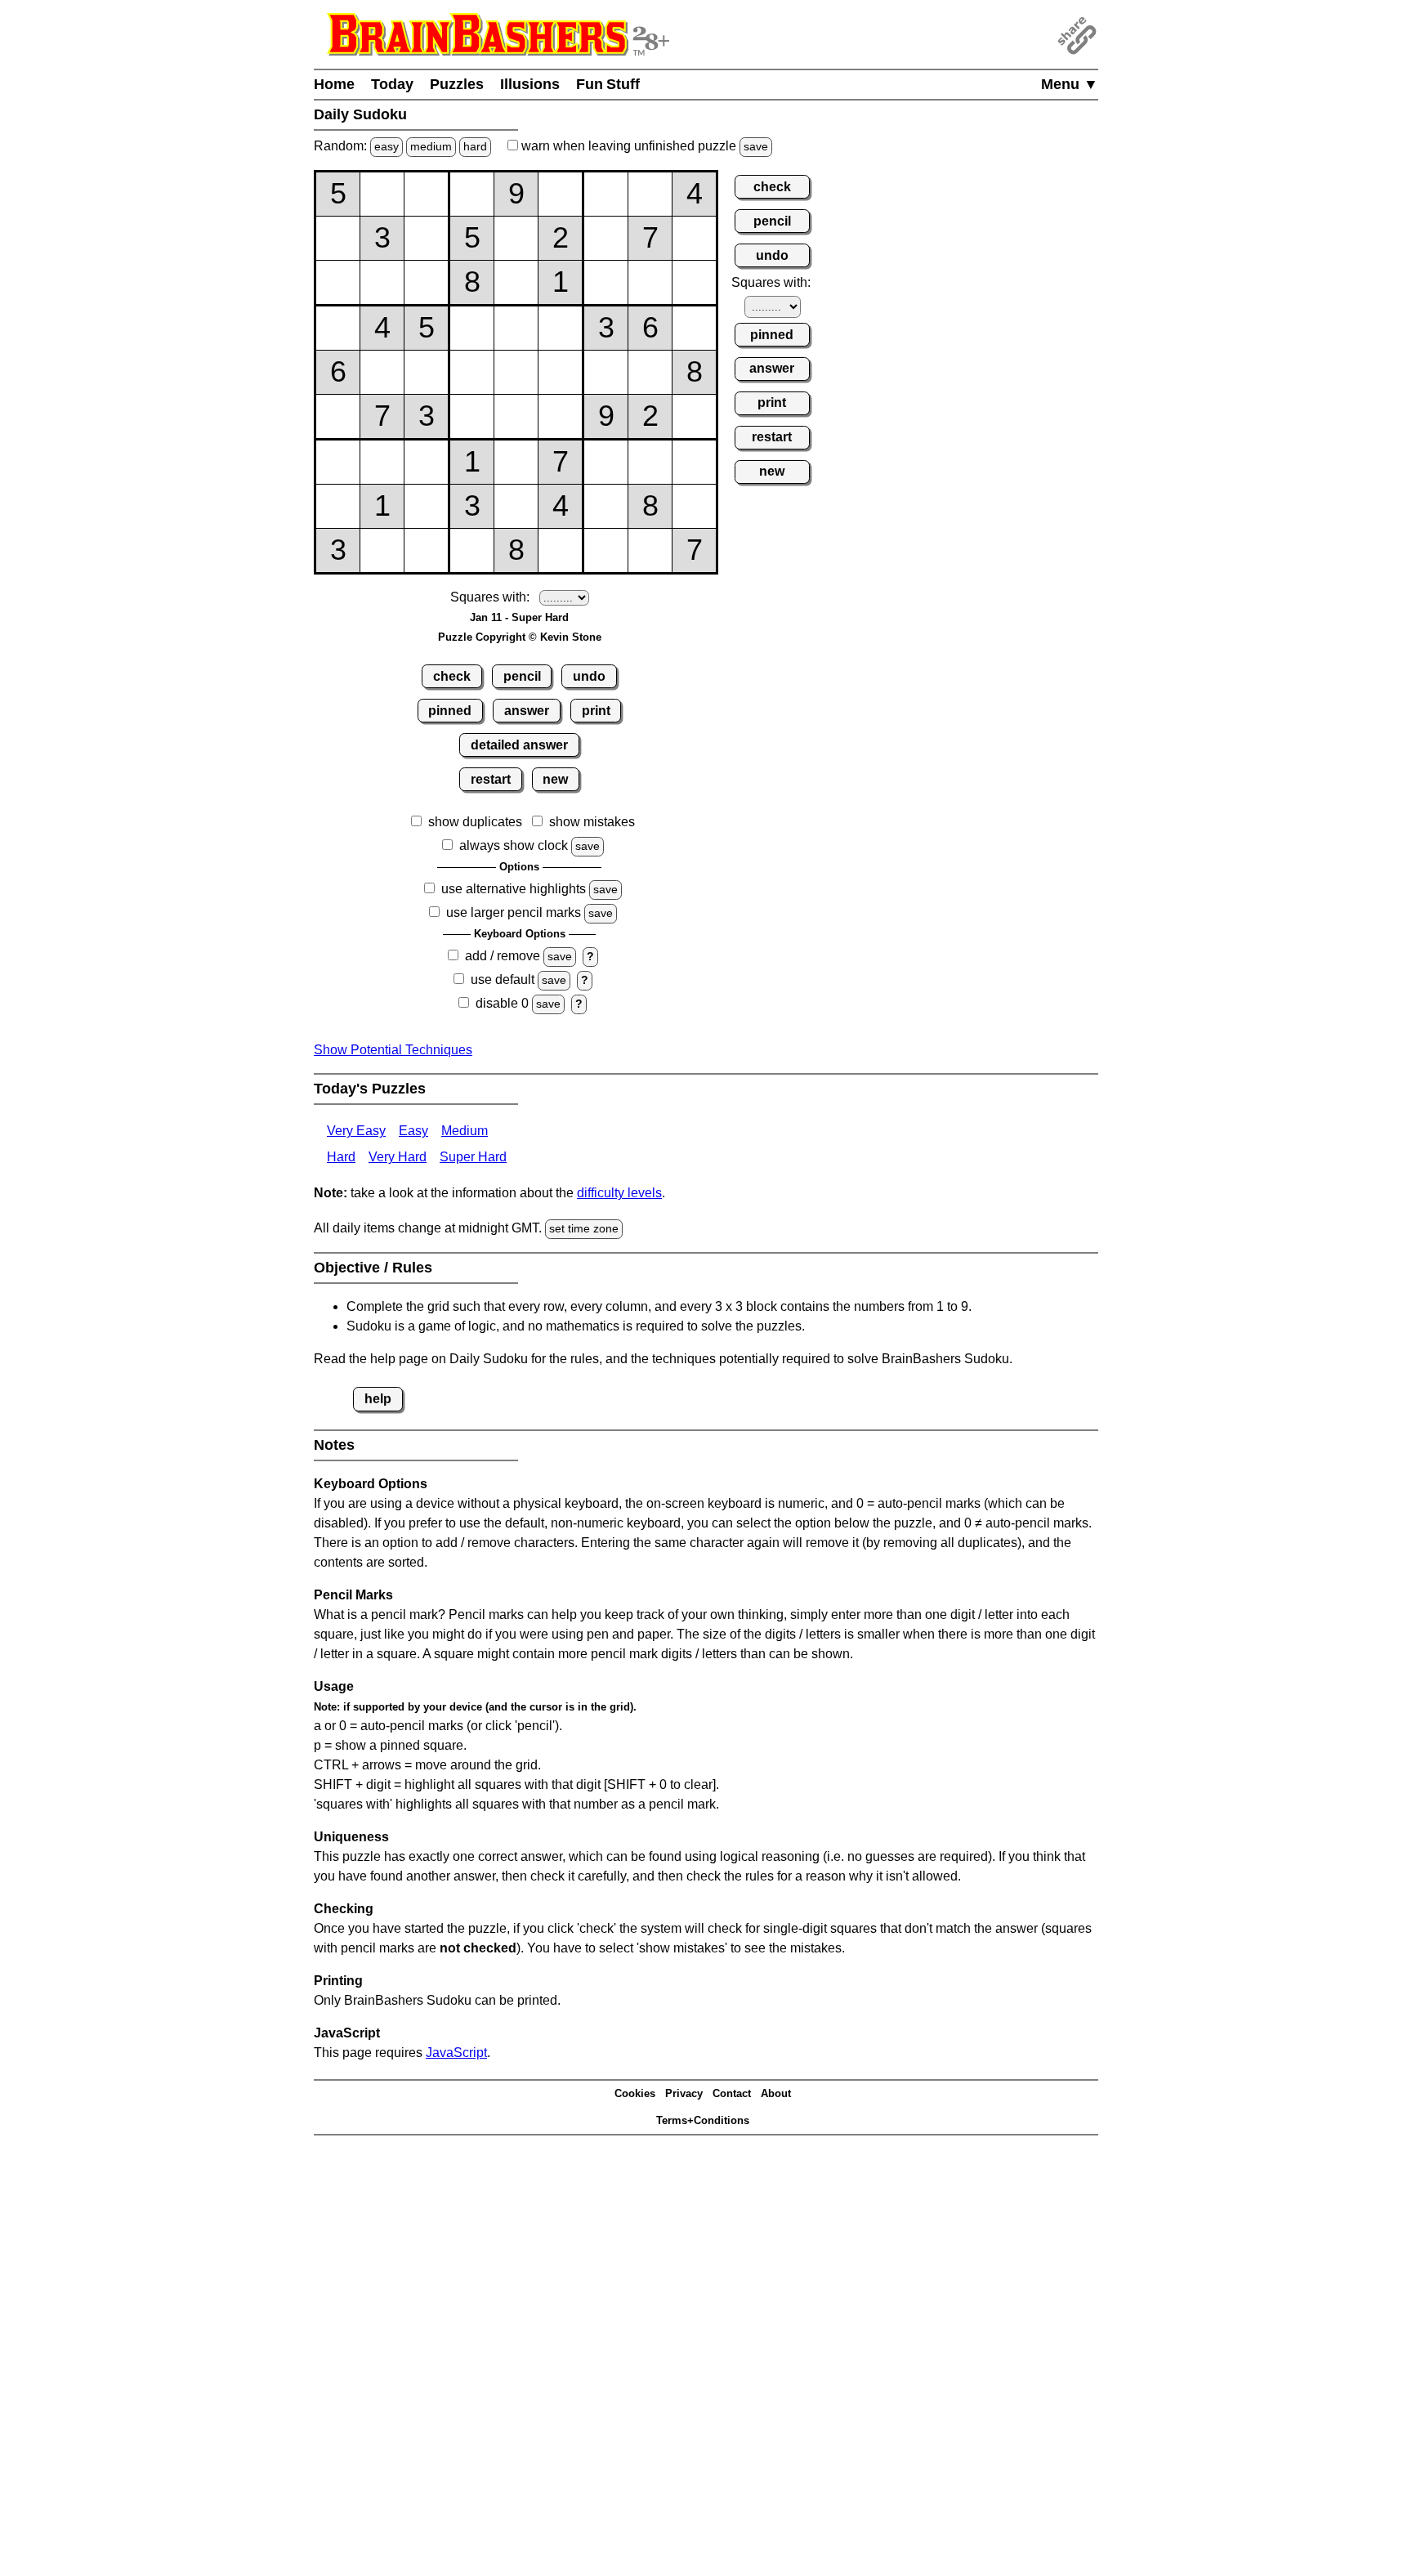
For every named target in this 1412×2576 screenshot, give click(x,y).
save (756, 146)
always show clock (514, 845)
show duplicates (475, 822)
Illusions (530, 84)
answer (527, 711)
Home (334, 84)
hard (475, 146)
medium (431, 146)
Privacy (684, 2093)
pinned (450, 711)
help (378, 1399)
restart (491, 779)
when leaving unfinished (643, 146)
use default (503, 979)
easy (387, 146)
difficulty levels (619, 1193)
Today (392, 84)
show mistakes (592, 822)
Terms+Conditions (703, 2120)
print (596, 711)
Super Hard (473, 1157)
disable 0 (502, 1003)
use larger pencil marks (514, 912)
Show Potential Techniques (393, 1050)
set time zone (584, 1228)
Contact (732, 2093)
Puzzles (457, 84)
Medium (465, 1131)
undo (589, 676)
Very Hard (398, 1157)
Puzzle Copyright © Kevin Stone (520, 637)
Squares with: (490, 597)
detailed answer (519, 745)
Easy (413, 1131)
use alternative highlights (514, 889)
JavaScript (456, 2053)
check (452, 676)
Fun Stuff (608, 84)
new (555, 779)
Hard (341, 1157)
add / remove (503, 956)
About (776, 2093)
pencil (522, 676)
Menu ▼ (1070, 84)
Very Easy (356, 1131)
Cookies (635, 2093)
